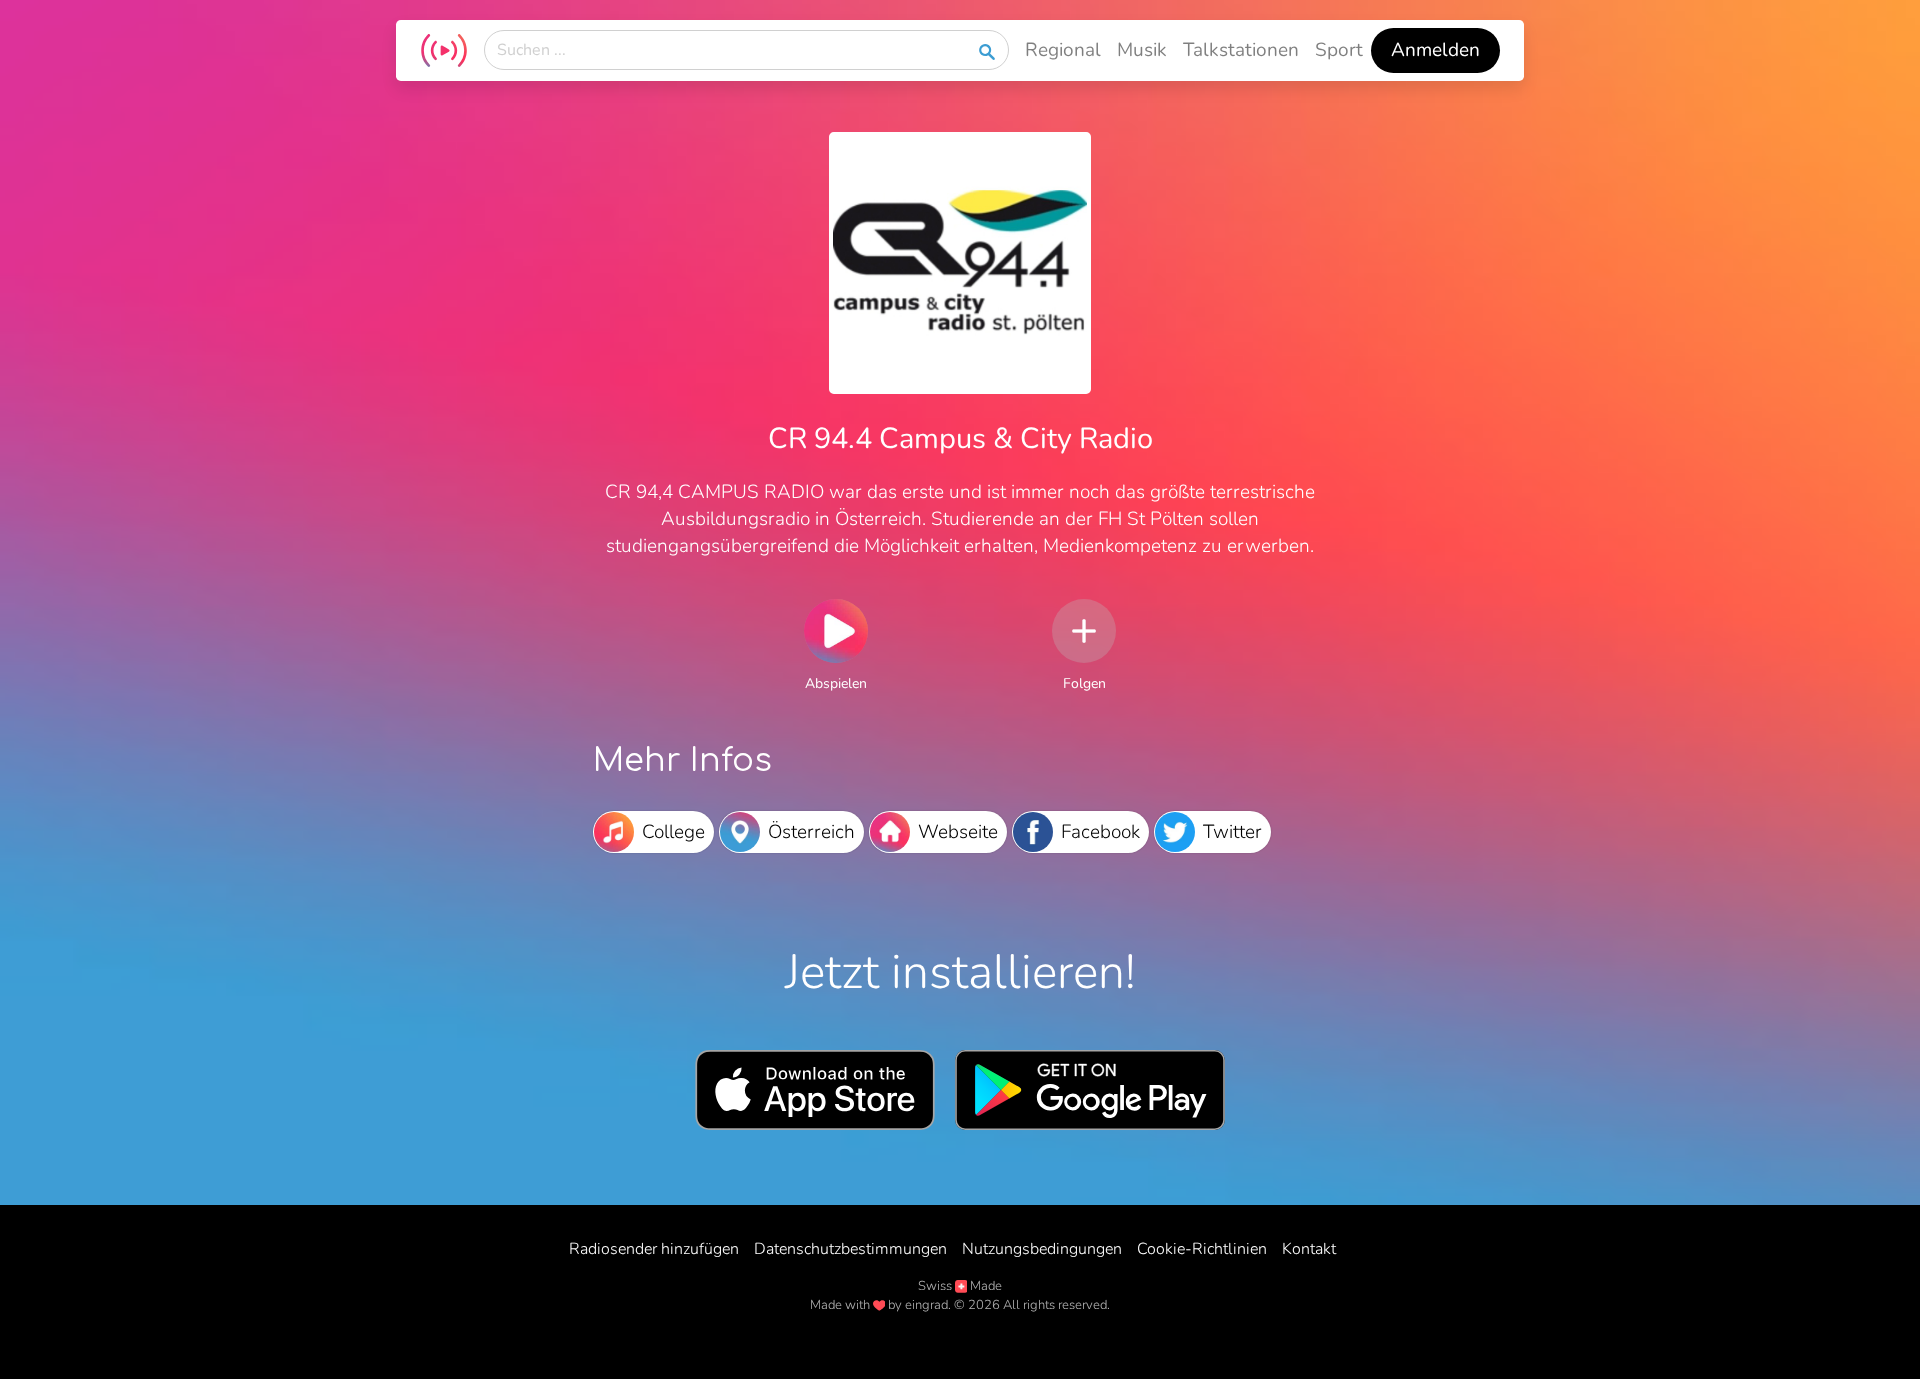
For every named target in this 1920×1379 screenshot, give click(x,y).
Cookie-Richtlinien (1202, 1249)
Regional (1063, 50)
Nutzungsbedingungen (1042, 1249)
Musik (1142, 50)
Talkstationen (1241, 50)
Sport (1339, 50)
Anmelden (1435, 50)
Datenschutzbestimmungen (850, 1249)
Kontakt (1309, 1249)
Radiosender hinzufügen (654, 1249)
